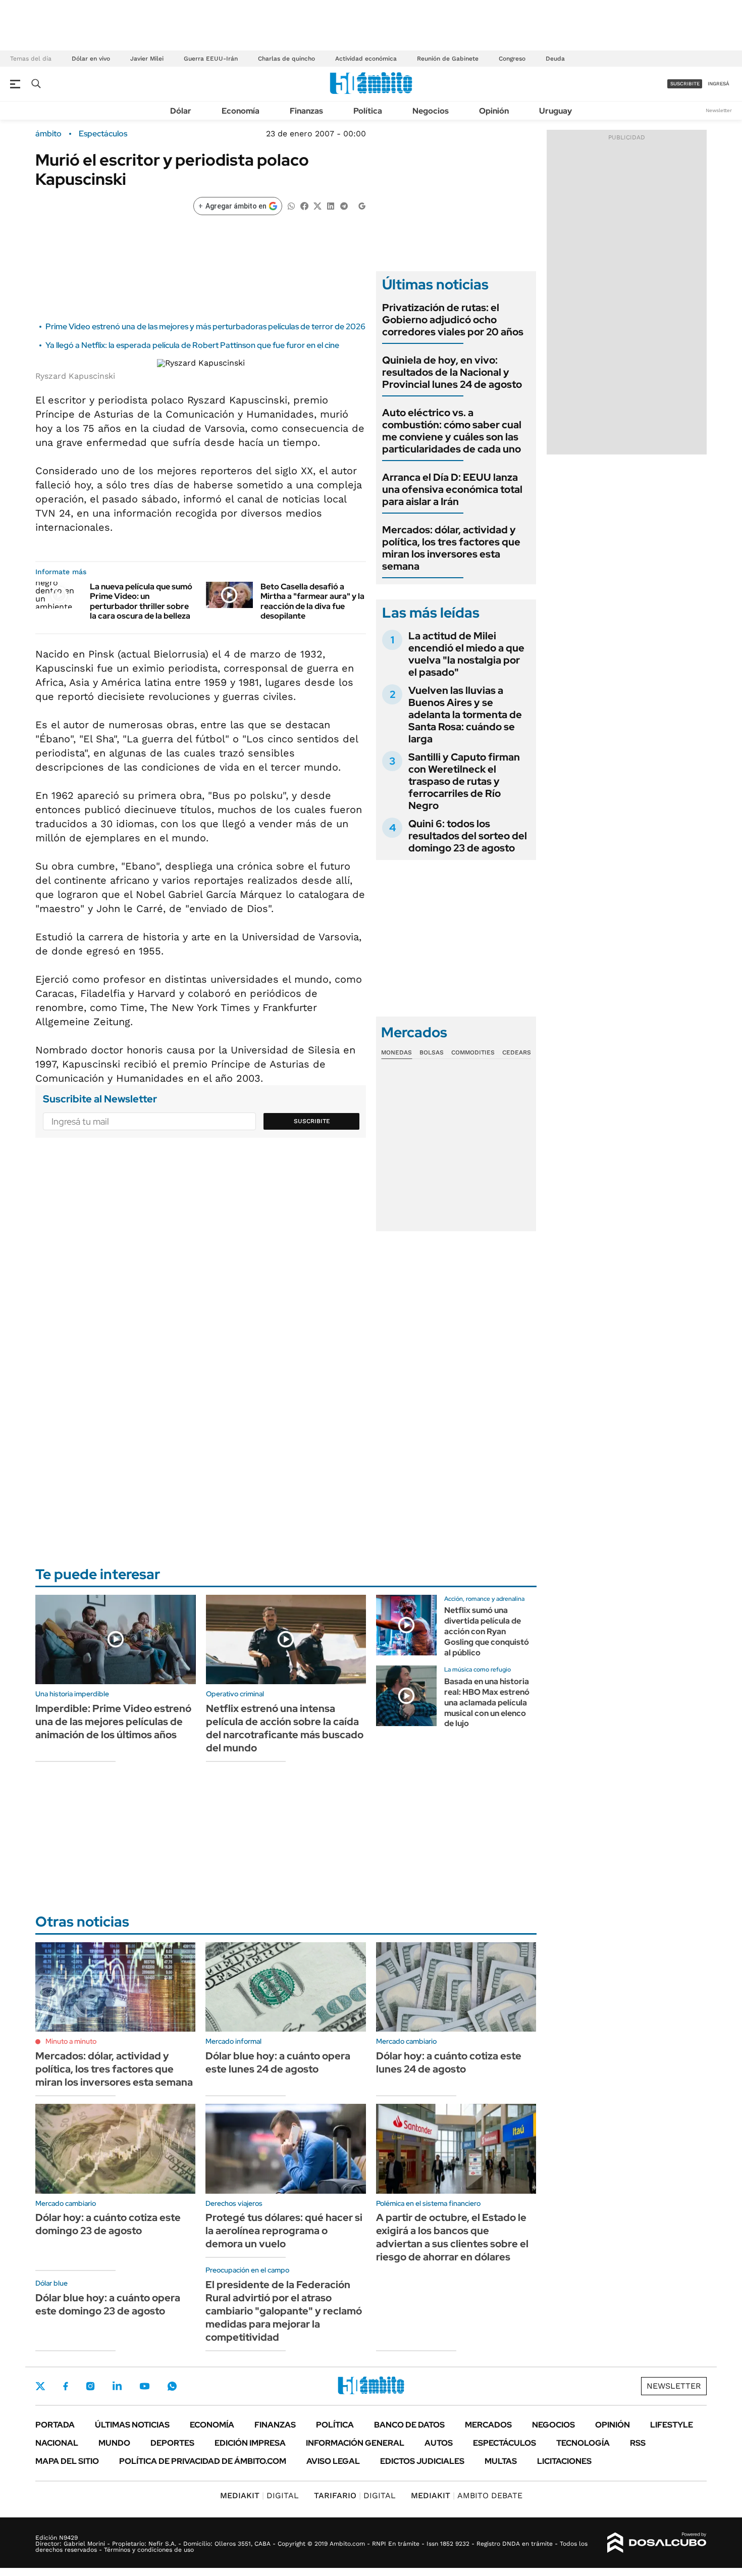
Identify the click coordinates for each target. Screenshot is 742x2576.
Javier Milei (147, 59)
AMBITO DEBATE (467, 2495)
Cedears (517, 1052)
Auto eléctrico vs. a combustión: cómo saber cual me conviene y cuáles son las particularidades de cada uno (452, 431)
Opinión (494, 111)
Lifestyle (672, 2425)
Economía (241, 111)
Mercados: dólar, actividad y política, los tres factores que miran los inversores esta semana (451, 548)
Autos (439, 2443)
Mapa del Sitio (67, 2461)
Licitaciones (564, 2461)
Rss (638, 2443)
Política (368, 111)
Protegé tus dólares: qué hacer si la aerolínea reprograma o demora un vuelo (284, 2231)
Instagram (90, 2386)
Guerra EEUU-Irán (211, 59)
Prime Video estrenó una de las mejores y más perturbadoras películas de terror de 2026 (205, 326)
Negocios (431, 111)
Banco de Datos (409, 2425)
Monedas (396, 1052)
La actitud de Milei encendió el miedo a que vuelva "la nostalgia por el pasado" (466, 654)
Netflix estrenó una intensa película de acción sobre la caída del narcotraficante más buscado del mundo (285, 1728)
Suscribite (312, 1121)
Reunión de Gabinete (448, 59)
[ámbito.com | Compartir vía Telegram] (344, 205)
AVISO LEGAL (333, 2461)
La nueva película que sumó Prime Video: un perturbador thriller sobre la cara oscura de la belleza (141, 601)
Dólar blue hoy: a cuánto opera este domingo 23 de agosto (108, 2304)
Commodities (473, 1052)
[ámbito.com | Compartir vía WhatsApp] (291, 205)
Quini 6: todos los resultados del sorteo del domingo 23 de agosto (468, 836)
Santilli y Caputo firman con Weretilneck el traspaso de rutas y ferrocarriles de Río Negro (464, 781)
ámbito (48, 134)
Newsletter (719, 110)
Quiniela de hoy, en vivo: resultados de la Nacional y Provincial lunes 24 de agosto (452, 372)
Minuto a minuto (71, 2041)
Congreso (512, 59)
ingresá (719, 84)
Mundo (114, 2443)
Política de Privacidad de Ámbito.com (203, 2461)
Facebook (66, 2386)
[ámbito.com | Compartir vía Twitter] (317, 205)
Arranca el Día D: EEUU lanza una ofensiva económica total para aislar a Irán (452, 489)
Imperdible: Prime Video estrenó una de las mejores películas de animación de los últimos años (113, 1722)
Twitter (40, 2386)
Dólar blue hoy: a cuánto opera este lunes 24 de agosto (278, 2062)
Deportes (172, 2443)
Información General (355, 2443)
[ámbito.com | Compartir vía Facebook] (304, 205)
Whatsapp (172, 2386)
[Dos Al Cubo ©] (657, 2543)
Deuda (555, 59)
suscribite (685, 84)
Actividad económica (366, 59)
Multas (501, 2461)
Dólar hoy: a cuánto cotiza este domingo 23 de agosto (108, 2224)
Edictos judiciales (422, 2461)
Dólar (181, 111)
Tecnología (583, 2443)
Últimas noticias (132, 2425)
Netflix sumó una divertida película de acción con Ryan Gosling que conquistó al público (487, 1631)
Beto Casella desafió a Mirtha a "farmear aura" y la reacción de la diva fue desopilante (312, 601)
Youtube (144, 2386)
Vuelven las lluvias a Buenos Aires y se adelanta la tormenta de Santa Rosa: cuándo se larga (465, 715)
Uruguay (555, 111)
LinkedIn (117, 2386)
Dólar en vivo (91, 59)
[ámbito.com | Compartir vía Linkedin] (331, 205)
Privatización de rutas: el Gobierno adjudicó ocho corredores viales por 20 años (453, 320)
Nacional (57, 2443)
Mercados (488, 2425)
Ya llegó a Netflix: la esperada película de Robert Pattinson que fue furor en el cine (192, 345)
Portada (55, 2425)
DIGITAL (259, 2495)
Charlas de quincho (286, 59)
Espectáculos (103, 134)
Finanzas (306, 111)
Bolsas (432, 1052)
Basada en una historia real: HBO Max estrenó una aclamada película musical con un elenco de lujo (487, 1702)
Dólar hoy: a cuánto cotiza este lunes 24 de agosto (449, 2062)
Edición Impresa (250, 2443)
